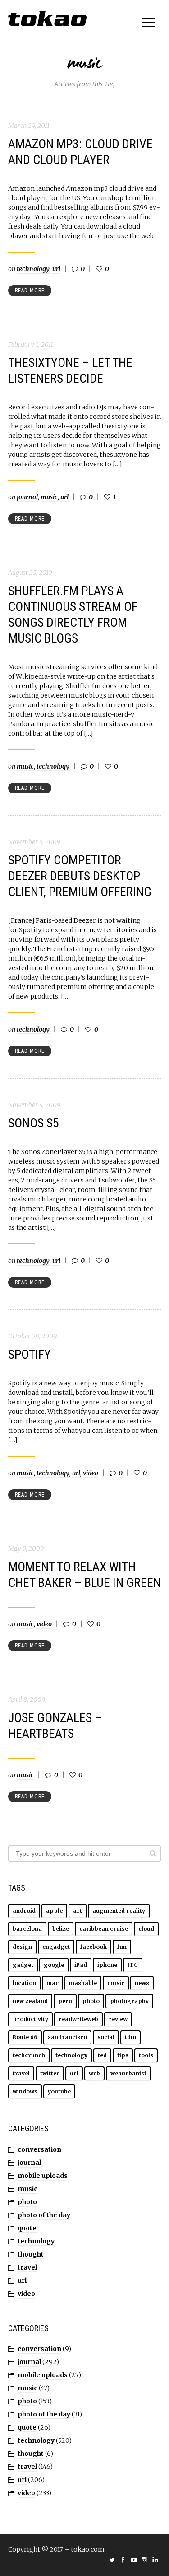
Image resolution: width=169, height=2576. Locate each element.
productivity (30, 2019)
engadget (56, 1947)
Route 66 (25, 2037)
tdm (130, 2037)
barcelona (27, 1929)
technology (33, 269)
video (91, 1473)
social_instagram (145, 2560)
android (24, 1911)
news (142, 1983)
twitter (50, 2073)
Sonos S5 (34, 1123)
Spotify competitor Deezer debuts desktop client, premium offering (80, 876)
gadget (23, 1965)
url (56, 269)
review (118, 2019)
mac (53, 1983)
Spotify (30, 1354)
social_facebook (123, 2560)
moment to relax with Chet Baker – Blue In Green (84, 1575)
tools (146, 2055)
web (94, 2073)
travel (21, 2073)
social (106, 2037)
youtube (59, 2091)
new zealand (30, 2001)
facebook (94, 1947)
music (49, 497)
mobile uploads (43, 2176)
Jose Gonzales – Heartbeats (55, 1726)
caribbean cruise (104, 1929)
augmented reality (119, 1911)
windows (25, 2091)
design (22, 1947)
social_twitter (112, 2560)
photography (129, 2001)
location (24, 1983)
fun (122, 1947)
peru (65, 2001)
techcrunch (29, 2055)
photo (91, 2001)
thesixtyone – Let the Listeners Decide (70, 371)
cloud (146, 1929)
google (54, 1965)
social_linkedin (155, 2560)
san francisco (67, 2037)
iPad (81, 1965)
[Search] (153, 1853)
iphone (107, 1965)
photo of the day (44, 2215)
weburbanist (128, 2073)
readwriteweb (78, 2019)
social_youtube (134, 2560)
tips (123, 2055)
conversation (39, 2149)
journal (27, 497)
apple (54, 1911)
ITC (133, 1965)
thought (31, 2254)
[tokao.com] (47, 19)
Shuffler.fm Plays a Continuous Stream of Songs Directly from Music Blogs (73, 615)
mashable (83, 1983)
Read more (30, 291)
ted (102, 2055)
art (78, 1911)
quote (27, 2228)
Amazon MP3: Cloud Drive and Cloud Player (80, 152)
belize (61, 1929)
